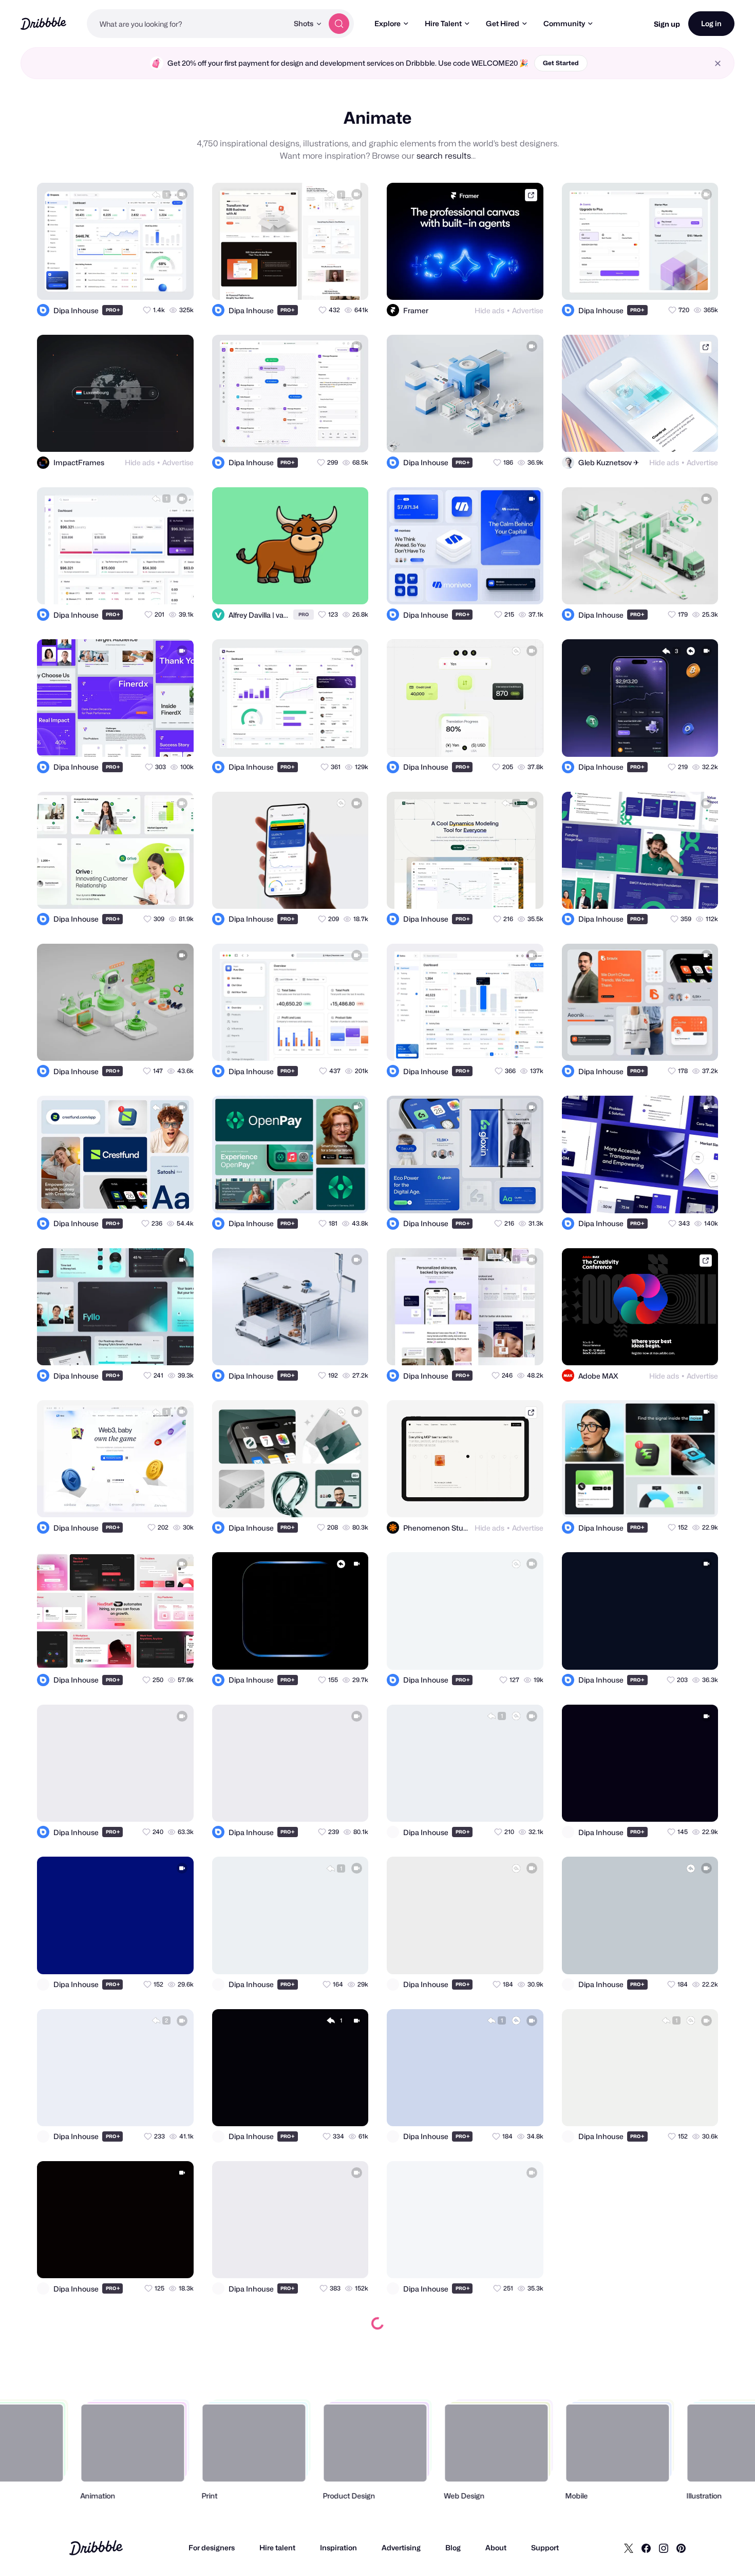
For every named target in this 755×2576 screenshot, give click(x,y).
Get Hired (503, 23)
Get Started (561, 63)
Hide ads (489, 310)
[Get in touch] (136, 283)
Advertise (528, 310)
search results (444, 156)
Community (564, 23)
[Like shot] (177, 283)
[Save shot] (156, 283)
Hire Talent (443, 23)
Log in (711, 23)
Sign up (667, 24)
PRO (113, 310)
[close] (718, 63)
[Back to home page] (43, 23)
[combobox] (187, 24)
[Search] (339, 24)
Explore (388, 23)
